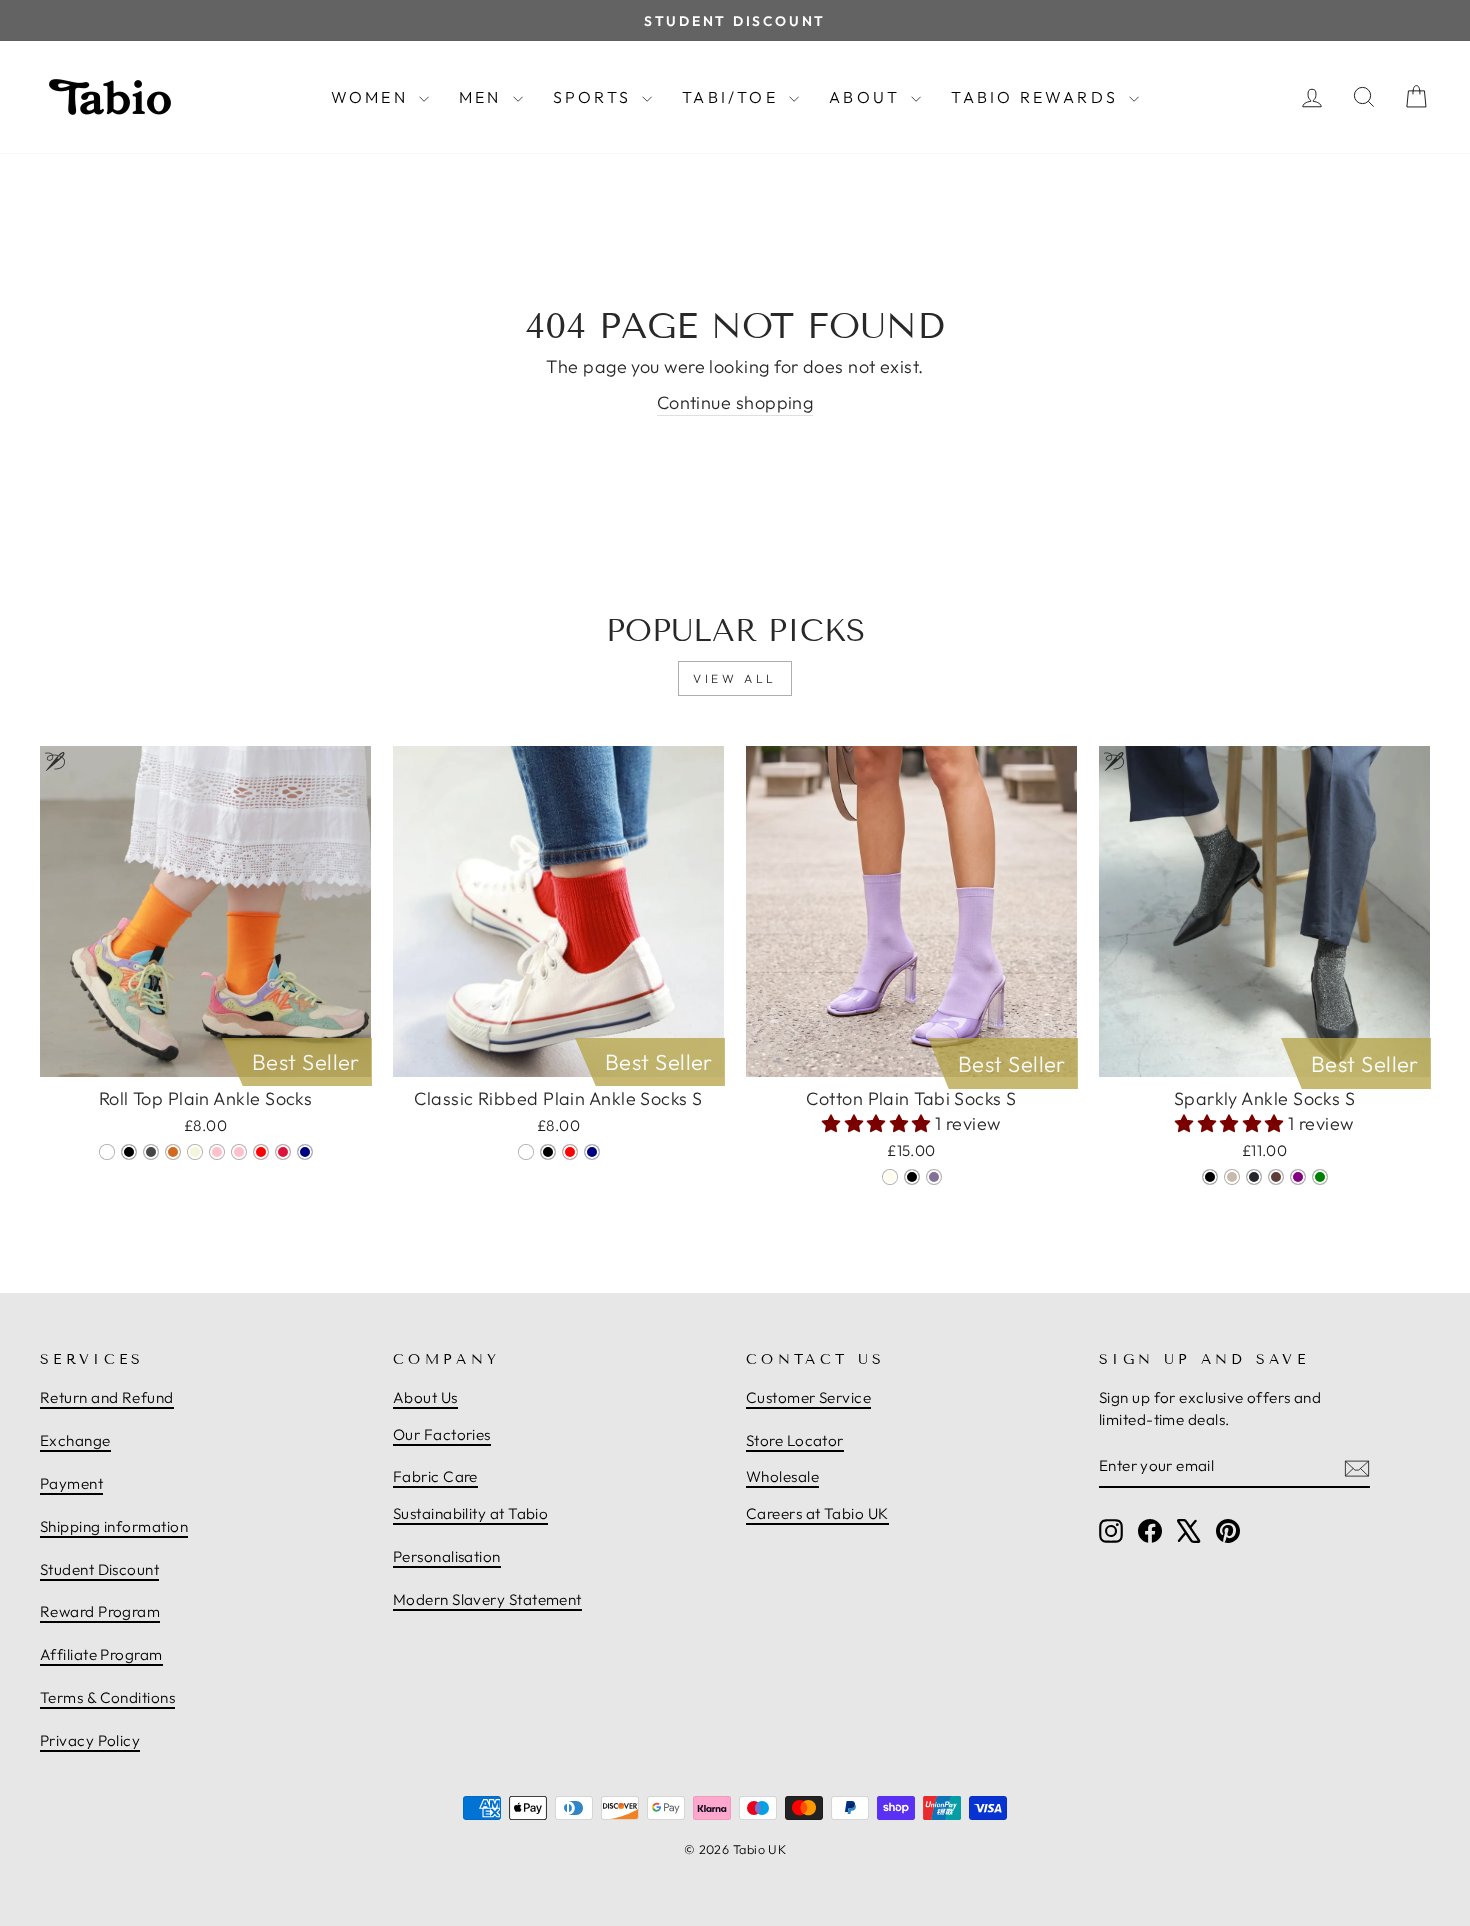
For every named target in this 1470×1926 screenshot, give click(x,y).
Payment (71, 1483)
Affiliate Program (101, 1654)
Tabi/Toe (733, 97)
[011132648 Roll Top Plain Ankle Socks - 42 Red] (261, 1152)
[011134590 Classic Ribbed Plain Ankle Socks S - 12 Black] (548, 1152)
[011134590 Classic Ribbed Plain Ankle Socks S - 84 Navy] (592, 1152)
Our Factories (442, 1434)
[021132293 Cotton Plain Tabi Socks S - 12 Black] (912, 1177)
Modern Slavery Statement (487, 1599)
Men (483, 97)
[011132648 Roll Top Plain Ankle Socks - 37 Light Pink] (239, 1152)
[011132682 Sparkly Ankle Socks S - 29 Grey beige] (1232, 1177)
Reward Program (100, 1611)
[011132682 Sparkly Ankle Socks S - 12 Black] (1210, 1177)
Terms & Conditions (107, 1697)
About (867, 97)
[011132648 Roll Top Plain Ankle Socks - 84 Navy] (305, 1152)
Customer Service (808, 1397)
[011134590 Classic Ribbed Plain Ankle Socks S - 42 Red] (570, 1152)
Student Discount (99, 1569)
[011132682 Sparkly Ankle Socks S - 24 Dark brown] (1276, 1177)
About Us (425, 1397)
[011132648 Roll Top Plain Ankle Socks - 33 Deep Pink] (217, 1152)
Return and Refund (107, 1397)
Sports (595, 97)
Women (372, 97)
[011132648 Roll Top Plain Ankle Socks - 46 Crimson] (283, 1152)
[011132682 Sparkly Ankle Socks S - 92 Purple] (1298, 1177)
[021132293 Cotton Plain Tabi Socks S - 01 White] (890, 1177)
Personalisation (447, 1556)
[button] (878, 1123)
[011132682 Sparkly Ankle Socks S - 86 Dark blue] (1254, 1177)
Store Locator (795, 1440)
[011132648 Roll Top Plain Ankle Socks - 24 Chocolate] (173, 1152)
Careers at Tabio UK (817, 1513)
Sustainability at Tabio (470, 1513)
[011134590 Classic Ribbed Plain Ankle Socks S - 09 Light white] (526, 1152)
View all (735, 678)
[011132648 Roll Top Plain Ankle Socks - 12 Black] (129, 1152)
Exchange (75, 1440)
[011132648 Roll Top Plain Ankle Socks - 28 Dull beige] (195, 1152)
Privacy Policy (90, 1740)
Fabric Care (435, 1476)
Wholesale (782, 1476)
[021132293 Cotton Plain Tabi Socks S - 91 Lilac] (934, 1177)
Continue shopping (735, 402)
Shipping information (114, 1526)
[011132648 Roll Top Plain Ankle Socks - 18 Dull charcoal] (151, 1152)
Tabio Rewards (1037, 97)
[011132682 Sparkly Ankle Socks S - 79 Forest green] (1320, 1177)
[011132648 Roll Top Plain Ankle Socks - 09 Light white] (107, 1152)
